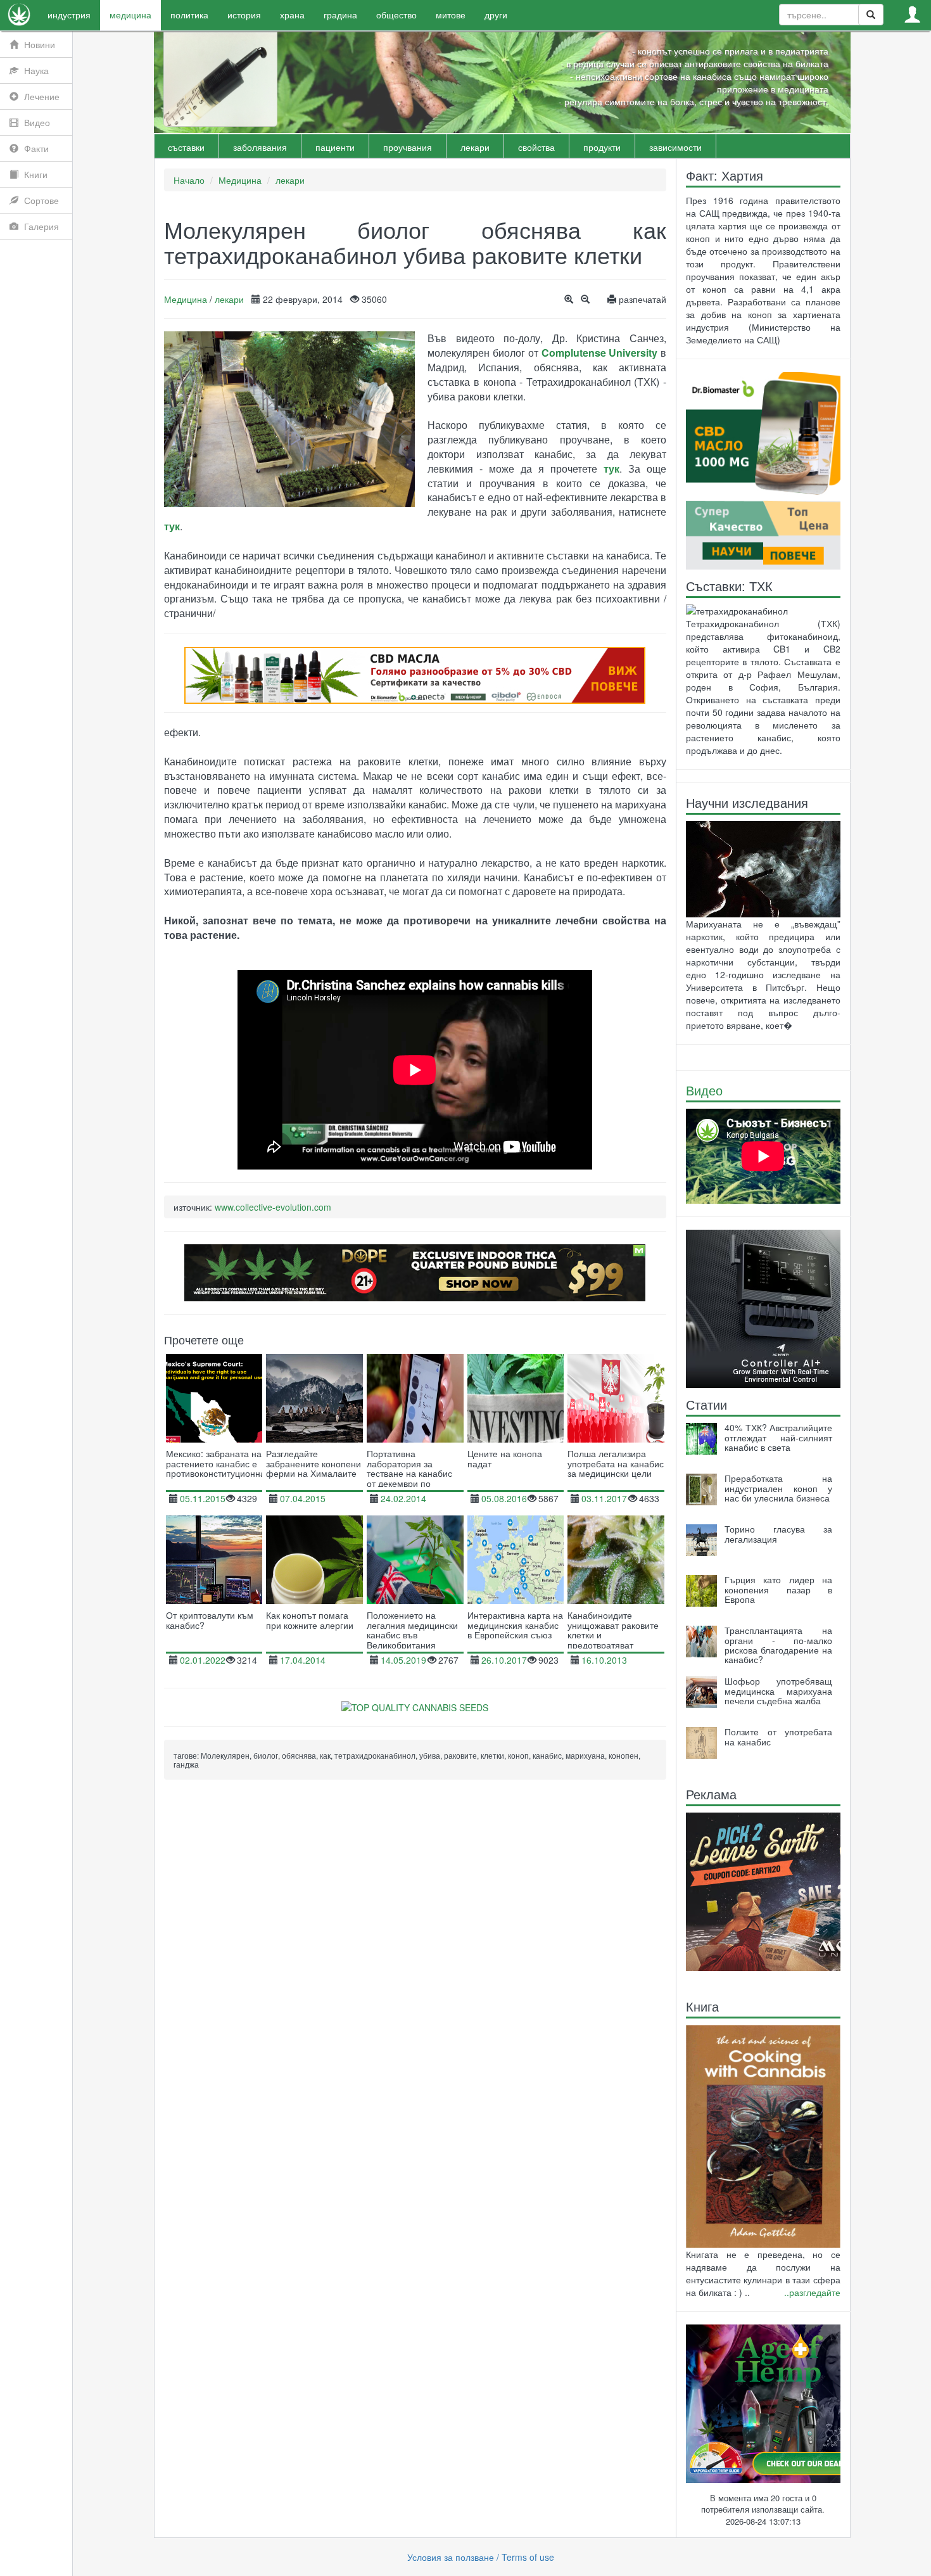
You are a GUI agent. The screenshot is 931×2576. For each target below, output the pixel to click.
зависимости (675, 147)
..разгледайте (812, 2292)
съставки (186, 147)
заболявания (260, 147)
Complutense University (600, 353)
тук (611, 469)
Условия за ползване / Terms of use (481, 2557)
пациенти (335, 147)
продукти (602, 147)
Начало (189, 180)
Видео (704, 1090)
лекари (475, 147)
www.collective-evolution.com (273, 1207)
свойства (536, 147)
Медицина (240, 180)
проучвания (408, 147)
